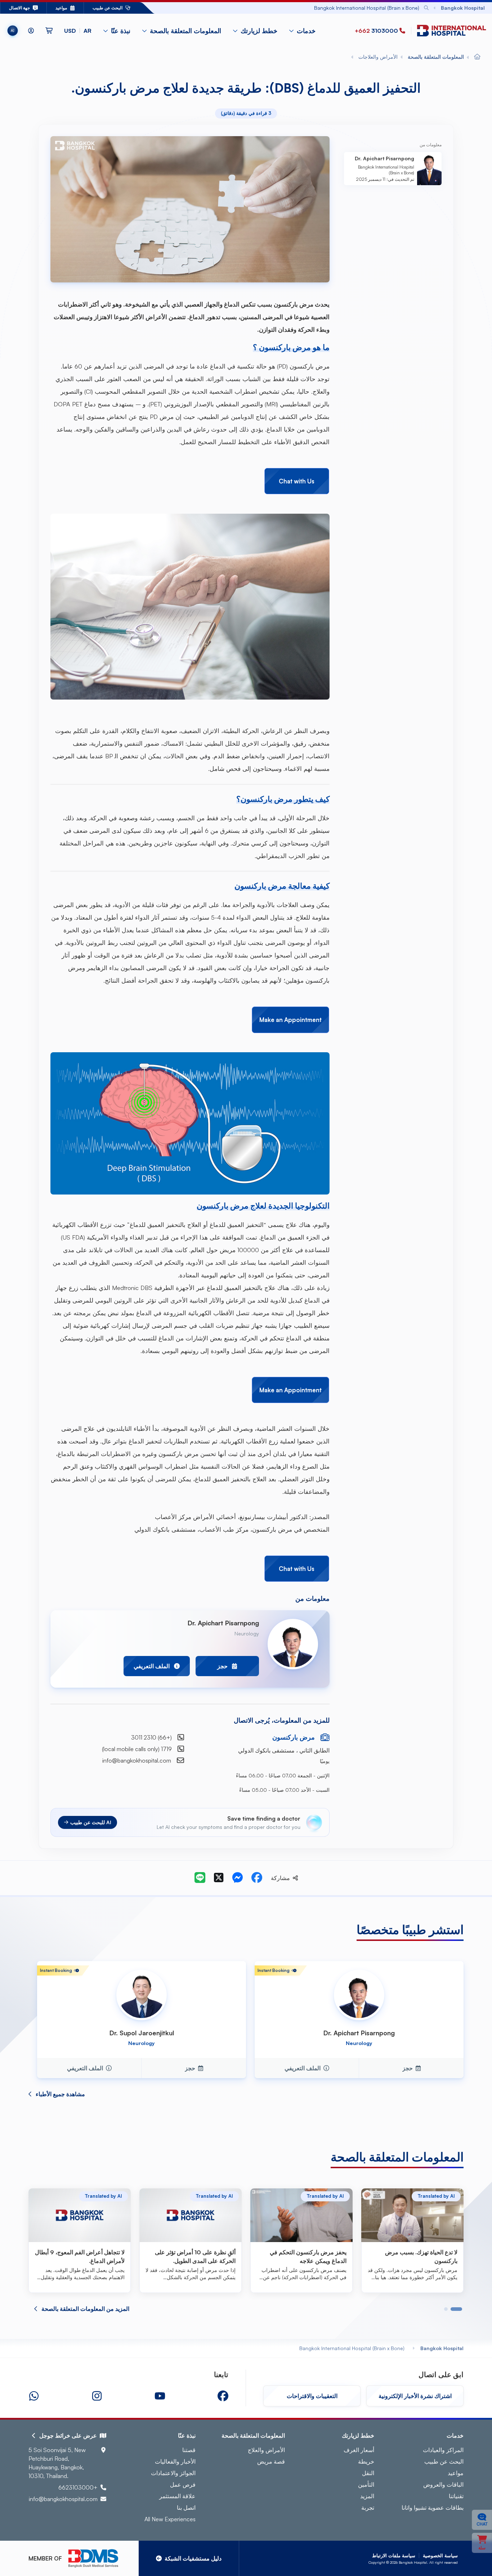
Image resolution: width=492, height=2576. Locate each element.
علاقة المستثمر (177, 2496)
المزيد (367, 2496)
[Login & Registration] (31, 31)
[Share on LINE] (200, 1878)
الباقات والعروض (443, 2485)
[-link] (223, 2396)
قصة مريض (271, 2461)
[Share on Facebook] (257, 1878)
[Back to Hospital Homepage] (477, 57)
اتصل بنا (186, 2508)
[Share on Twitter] (219, 1878)
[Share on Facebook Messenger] (237, 1878)
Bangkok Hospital (442, 2348)
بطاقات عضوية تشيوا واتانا (433, 2508)
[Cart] (49, 31)
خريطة (366, 2461)
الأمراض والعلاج (266, 2450)
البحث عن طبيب (444, 2461)
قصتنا (189, 2450)
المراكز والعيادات (443, 2450)
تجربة (368, 2508)
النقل (368, 2473)
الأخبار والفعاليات (175, 2461)
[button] (78, 31)
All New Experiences (170, 2519)
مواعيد (456, 2473)
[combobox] (308, 8)
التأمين (366, 2485)
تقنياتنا (456, 2496)
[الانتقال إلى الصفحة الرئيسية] (450, 31)
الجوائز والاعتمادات (173, 2473)
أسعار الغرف (359, 2450)
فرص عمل (183, 2485)
